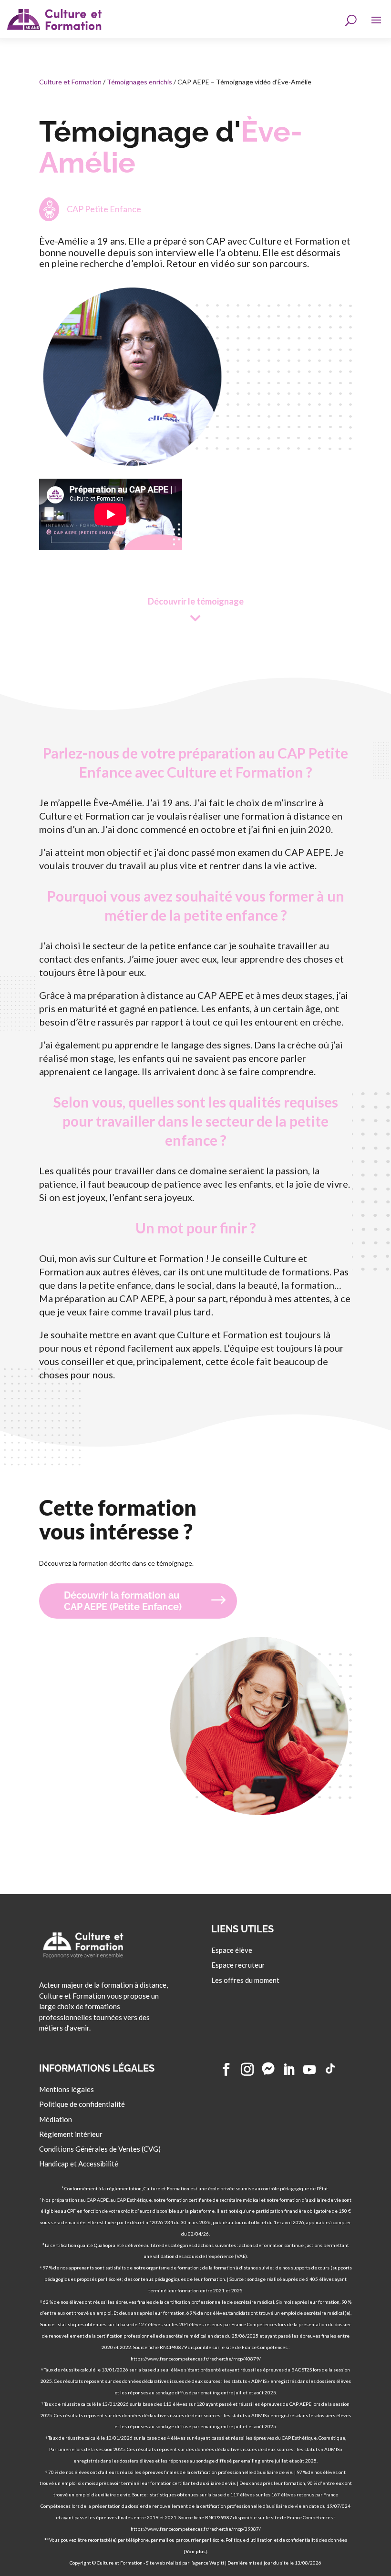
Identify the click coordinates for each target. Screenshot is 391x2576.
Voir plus (195, 2551)
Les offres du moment (245, 1980)
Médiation (56, 2119)
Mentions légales (67, 2089)
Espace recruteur (238, 1965)
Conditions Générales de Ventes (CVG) (100, 2149)
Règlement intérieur (71, 2134)
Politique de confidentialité (82, 2104)
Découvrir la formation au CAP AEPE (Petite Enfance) (123, 1601)
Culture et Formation (70, 82)
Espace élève (232, 1950)
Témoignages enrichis (139, 82)
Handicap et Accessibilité (79, 2164)
